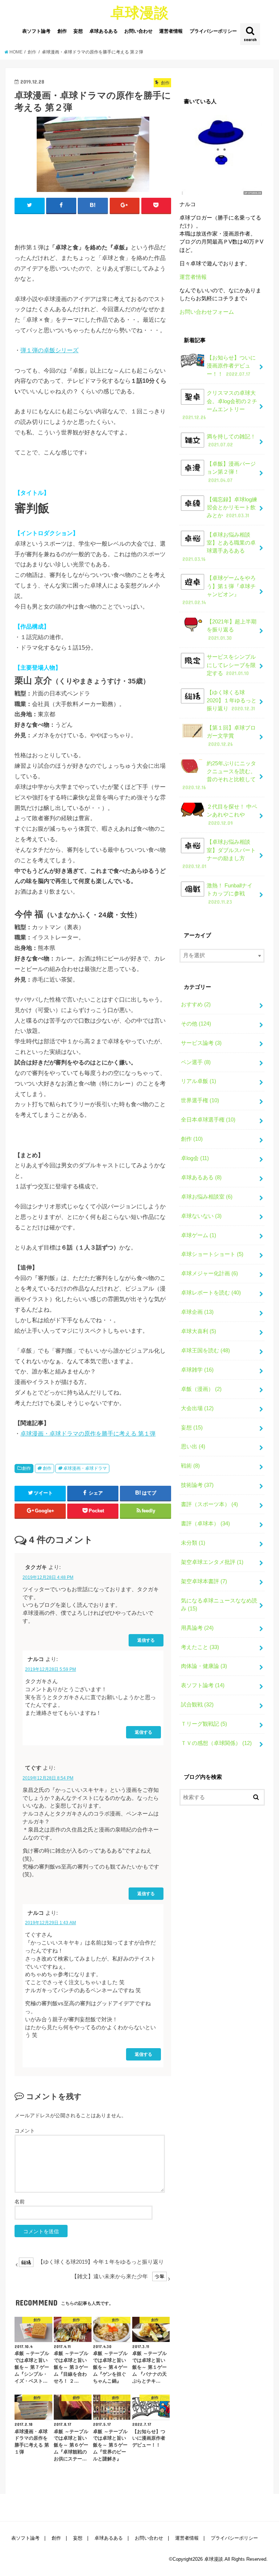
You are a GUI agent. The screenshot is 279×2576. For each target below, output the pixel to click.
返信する (146, 1640)
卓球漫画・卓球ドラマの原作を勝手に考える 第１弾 (88, 1433)
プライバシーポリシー (213, 31)
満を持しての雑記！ (231, 441)
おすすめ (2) (196, 1004)
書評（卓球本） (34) (205, 1524)
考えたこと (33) (200, 1647)
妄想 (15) (192, 1428)
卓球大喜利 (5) (199, 1331)
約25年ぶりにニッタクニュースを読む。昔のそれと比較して (219, 776)
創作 (62, 31)
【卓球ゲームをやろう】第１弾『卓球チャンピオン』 (219, 590)
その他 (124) (196, 1024)
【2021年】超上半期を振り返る (232, 630)
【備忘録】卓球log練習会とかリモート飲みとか (232, 507)
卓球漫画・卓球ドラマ (85, 1468)
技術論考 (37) (197, 1485)
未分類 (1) (193, 1543)
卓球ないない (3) (201, 1216)
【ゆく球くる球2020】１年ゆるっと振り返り (232, 701)
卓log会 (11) (195, 1158)
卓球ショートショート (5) (212, 1254)
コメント (25, 2131)
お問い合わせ (138, 31)
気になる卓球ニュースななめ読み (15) (219, 1605)
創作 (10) (192, 1139)
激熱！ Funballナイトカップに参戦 (230, 894)
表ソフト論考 (36, 31)
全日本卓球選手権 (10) (208, 1120)
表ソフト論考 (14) (203, 1685)
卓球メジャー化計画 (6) (209, 1273)
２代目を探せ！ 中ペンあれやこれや (232, 815)
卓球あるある (104, 31)
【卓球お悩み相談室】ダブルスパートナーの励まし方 (219, 854)
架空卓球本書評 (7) (204, 1581)
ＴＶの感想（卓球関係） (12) (216, 1743)
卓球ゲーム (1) (199, 1235)
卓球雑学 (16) (197, 1370)
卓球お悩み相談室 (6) (207, 1197)
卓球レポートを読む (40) (211, 1293)
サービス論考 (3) (201, 1043)
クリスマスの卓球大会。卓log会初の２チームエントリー (220, 405)
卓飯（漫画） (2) (201, 1389)
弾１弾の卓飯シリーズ (49, 350)
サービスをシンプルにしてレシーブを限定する (231, 665)
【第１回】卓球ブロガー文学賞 (231, 736)
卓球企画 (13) (197, 1312)
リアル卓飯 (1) (199, 1081)
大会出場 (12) (197, 1408)
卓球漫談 (139, 12)
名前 (20, 2202)
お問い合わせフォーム (207, 312)
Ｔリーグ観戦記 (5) (204, 1724)
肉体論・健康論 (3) (204, 1666)
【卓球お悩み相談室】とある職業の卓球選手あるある (219, 547)
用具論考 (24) (197, 1628)
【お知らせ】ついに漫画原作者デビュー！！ (231, 366)
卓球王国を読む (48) (205, 1351)
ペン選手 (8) (196, 1062)
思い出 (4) (193, 1447)
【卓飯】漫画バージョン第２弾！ (231, 472)
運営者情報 (171, 31)
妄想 (78, 31)
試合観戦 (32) (197, 1705)
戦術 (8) (190, 1466)
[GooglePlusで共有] (125, 205)
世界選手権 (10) (200, 1100)
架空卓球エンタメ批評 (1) (212, 1562)
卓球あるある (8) (201, 1177)
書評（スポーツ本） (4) (209, 1504)
